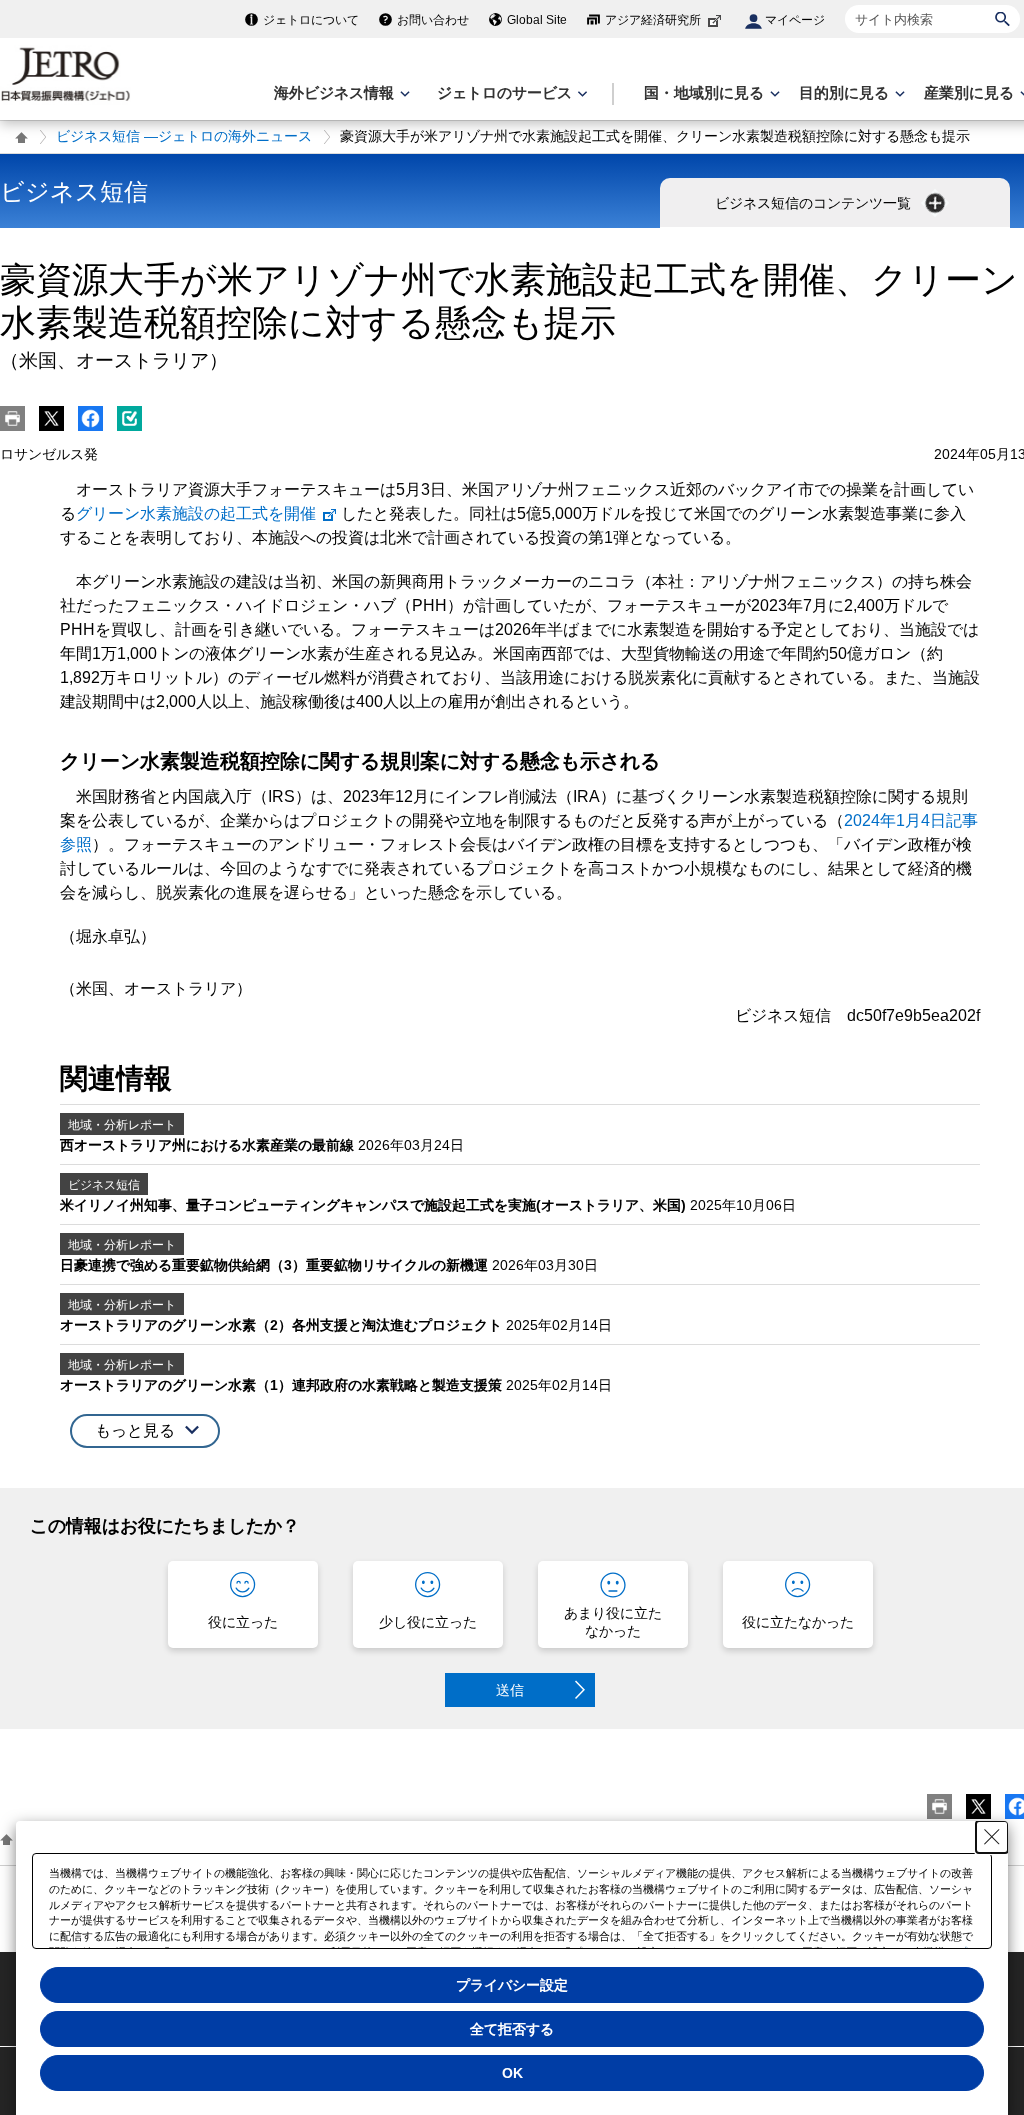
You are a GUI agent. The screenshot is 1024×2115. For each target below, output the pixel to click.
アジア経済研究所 (653, 20)
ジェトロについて (311, 20)
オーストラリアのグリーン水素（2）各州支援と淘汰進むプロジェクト (283, 1325)
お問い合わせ (433, 20)
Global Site (537, 20)
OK (512, 2073)
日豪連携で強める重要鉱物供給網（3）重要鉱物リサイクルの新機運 (276, 1265)
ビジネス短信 (74, 191)
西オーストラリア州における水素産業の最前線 (209, 1145)
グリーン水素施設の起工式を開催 (196, 513)
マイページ (795, 20)
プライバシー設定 (512, 1985)
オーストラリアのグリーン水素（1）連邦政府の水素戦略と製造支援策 (283, 1385)
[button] (145, 1431)
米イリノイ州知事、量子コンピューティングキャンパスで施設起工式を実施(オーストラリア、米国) (375, 1205)
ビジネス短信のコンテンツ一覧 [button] (815, 203)
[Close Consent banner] (992, 1837)
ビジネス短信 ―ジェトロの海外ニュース (184, 136)
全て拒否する (512, 2029)
